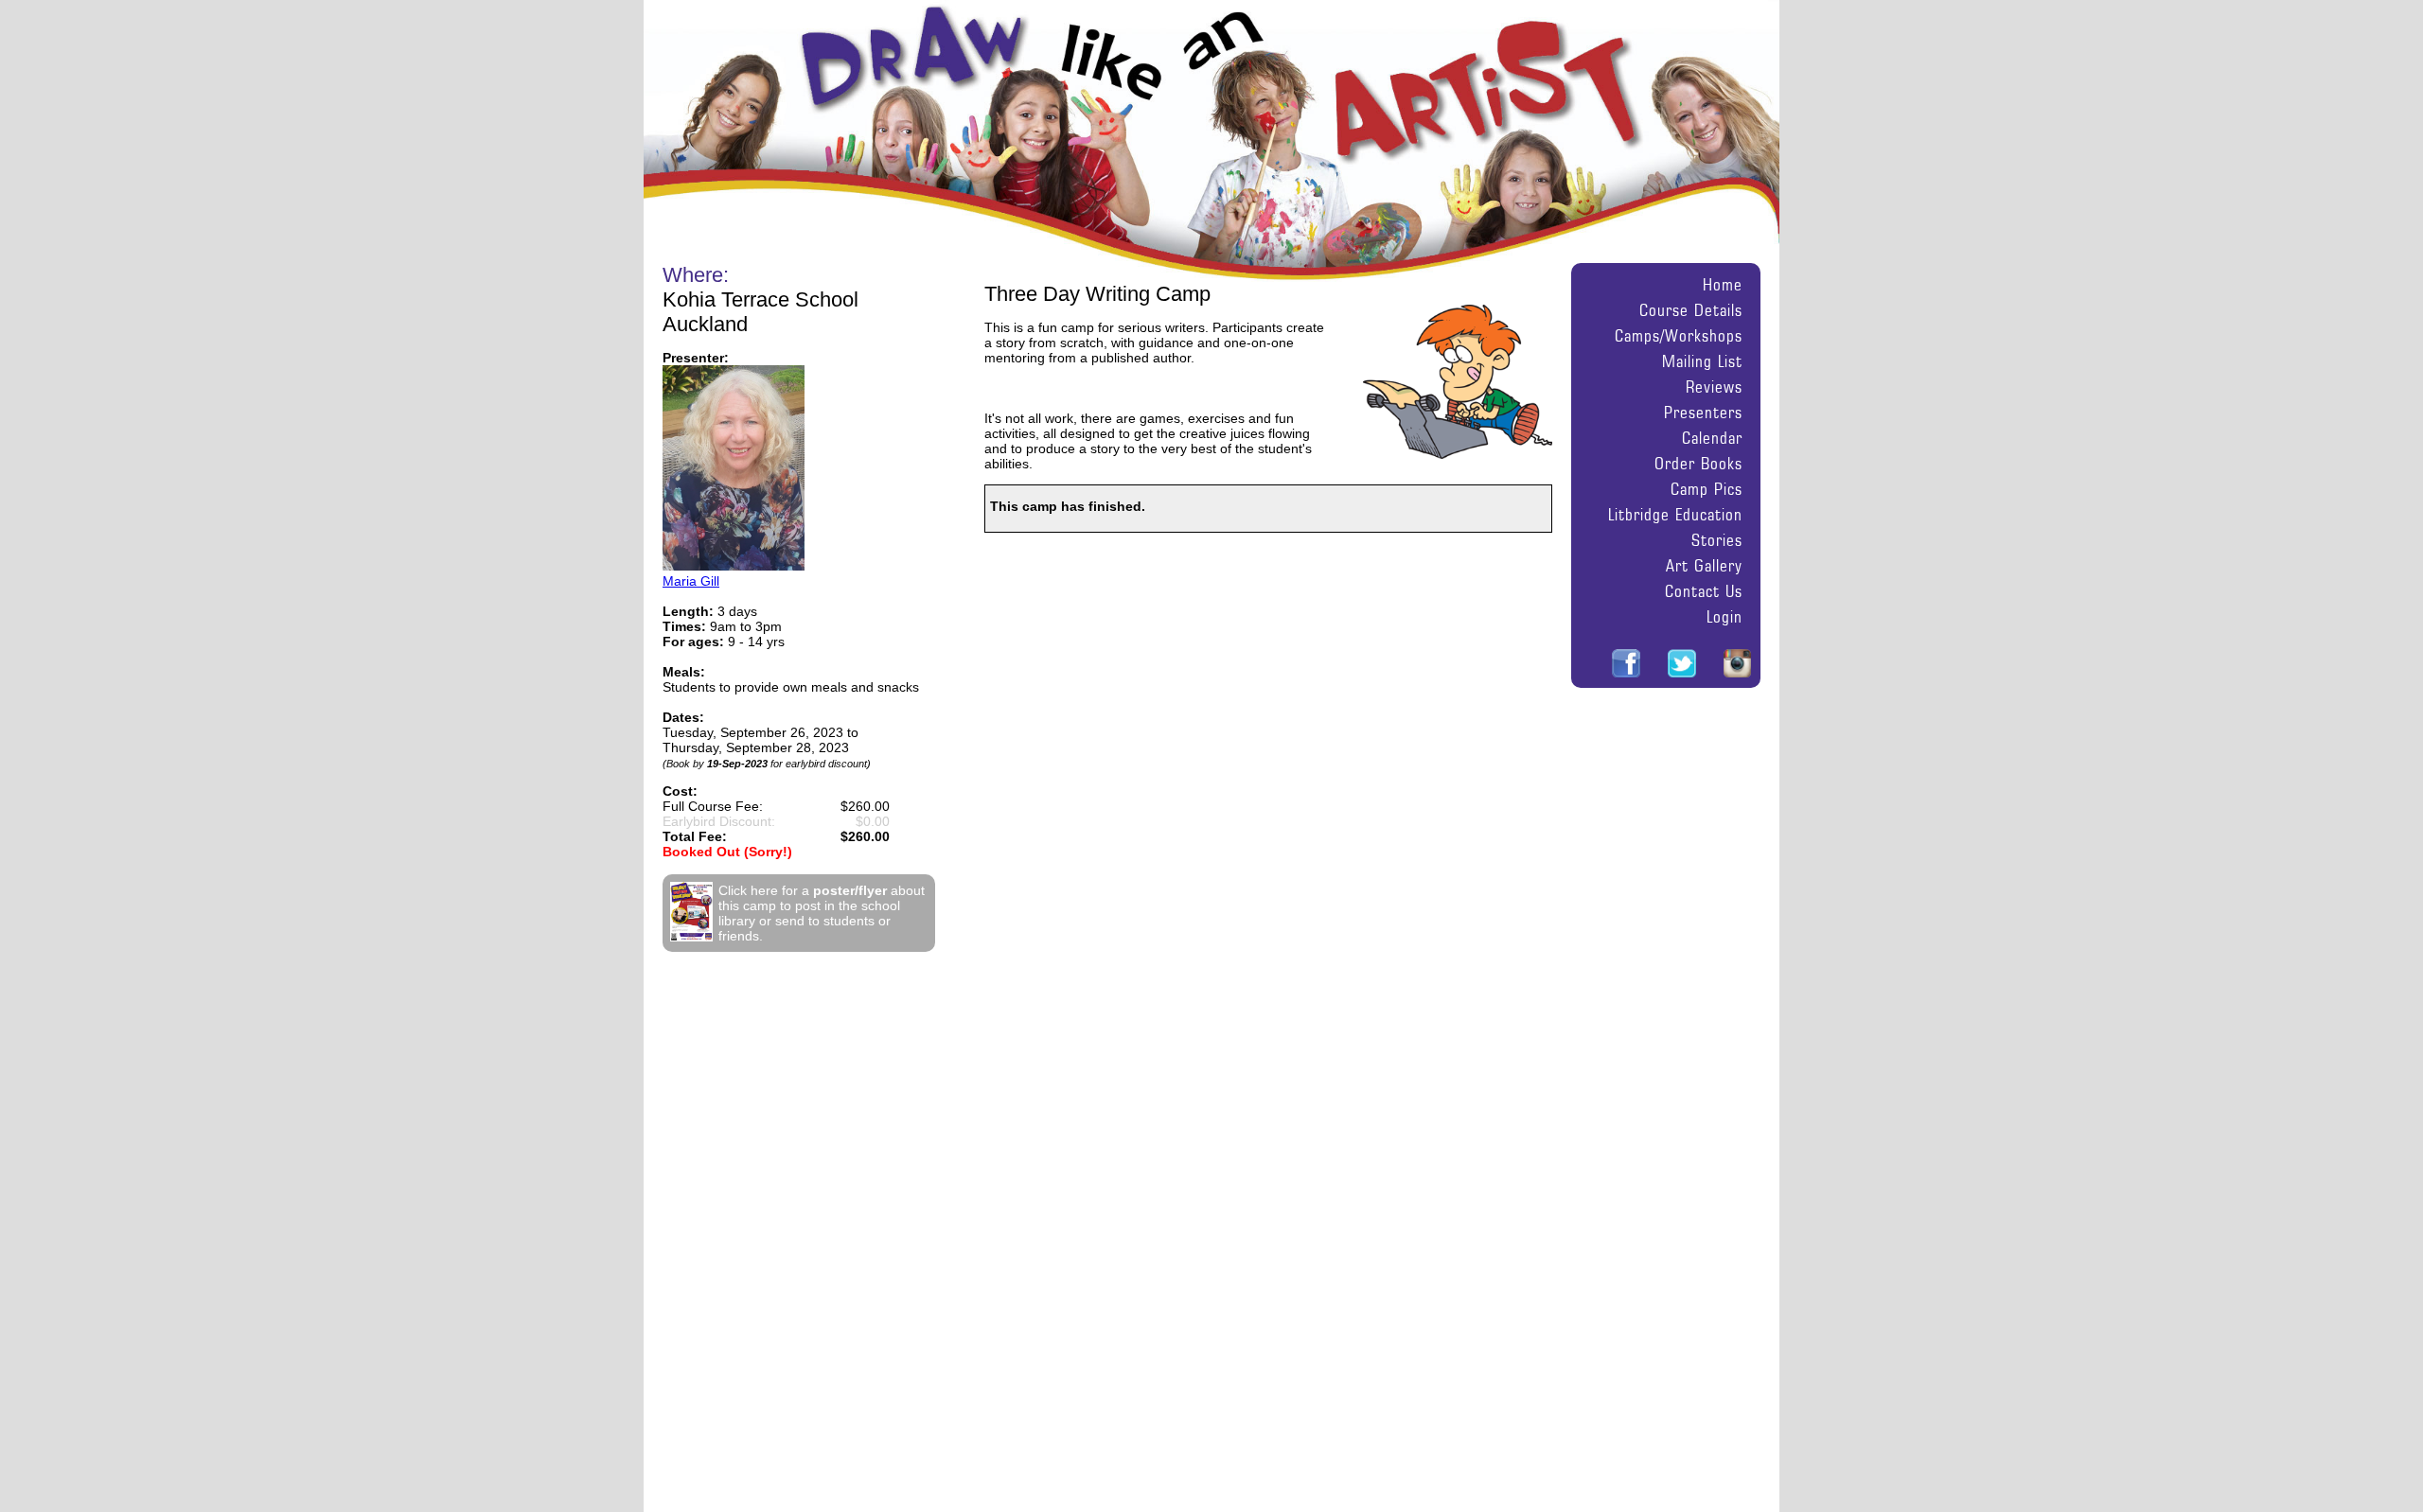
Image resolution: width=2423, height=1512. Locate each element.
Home (1723, 284)
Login (1724, 616)
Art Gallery (1704, 565)
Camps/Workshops (1679, 335)
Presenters (1703, 412)
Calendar (1712, 438)
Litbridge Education (1675, 514)
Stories (1717, 540)
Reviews (1714, 387)
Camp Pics (1707, 489)
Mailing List (1702, 361)
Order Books (1698, 463)
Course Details (1691, 310)
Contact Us (1704, 591)
